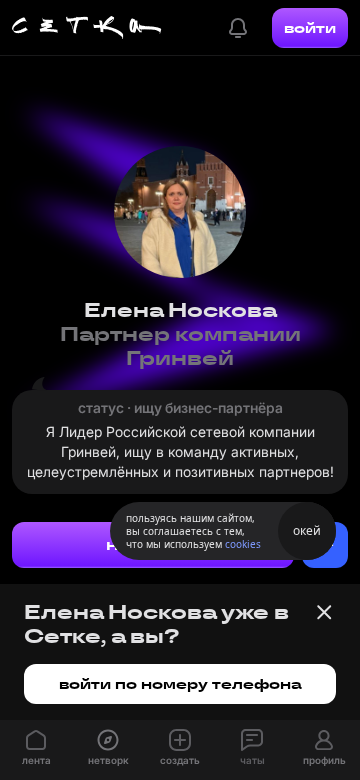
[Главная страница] (87, 28)
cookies (243, 544)
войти (310, 28)
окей (307, 530)
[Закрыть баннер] (324, 612)
